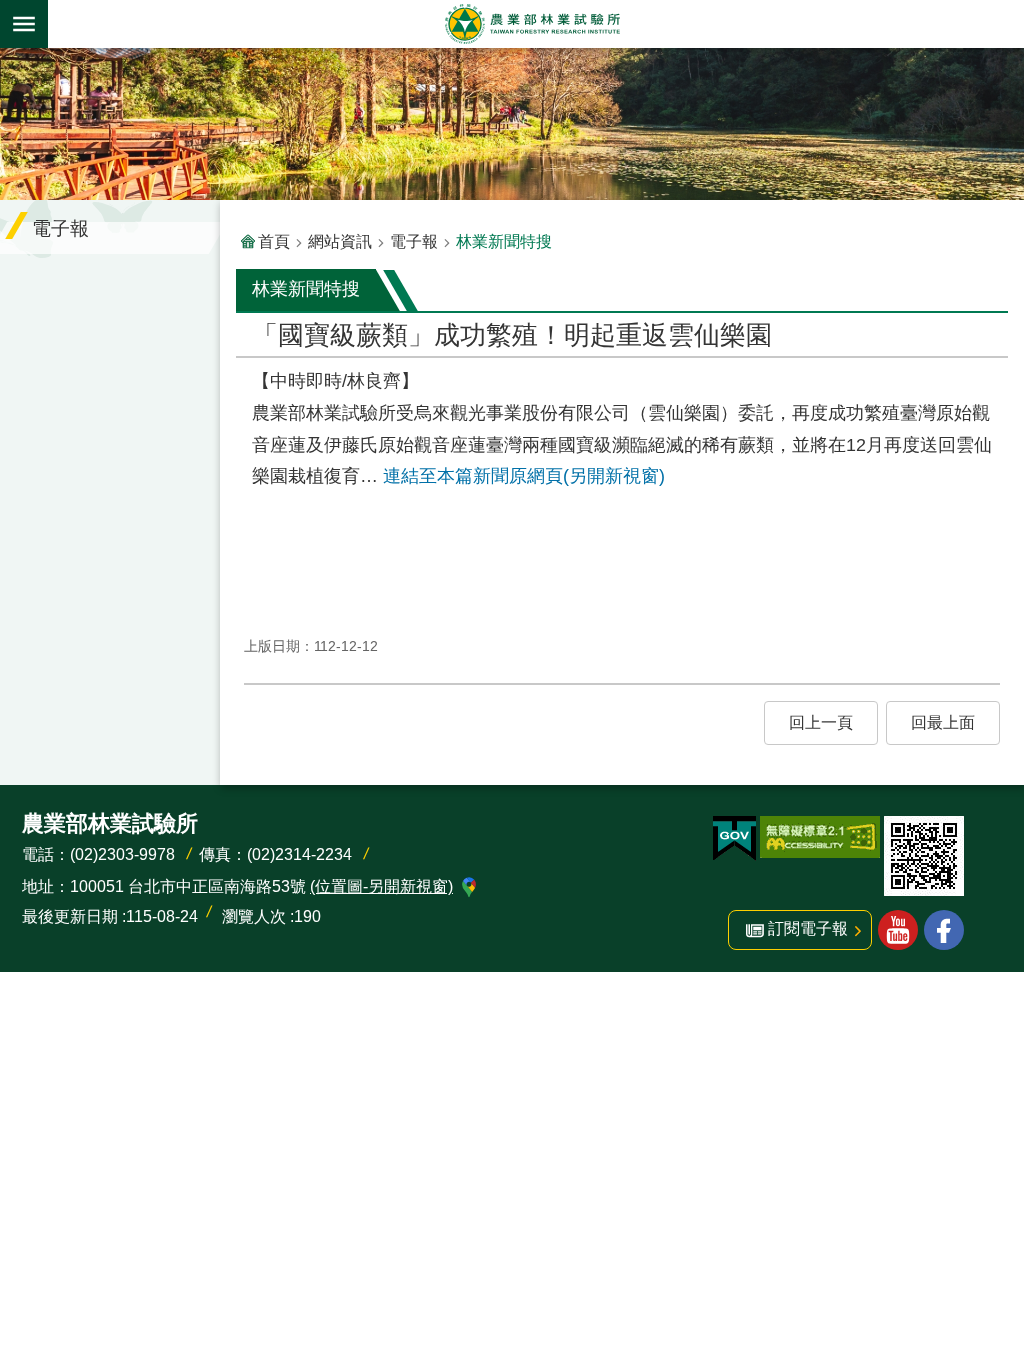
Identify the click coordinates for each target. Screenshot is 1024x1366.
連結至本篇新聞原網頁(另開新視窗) (524, 476)
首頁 (274, 241)
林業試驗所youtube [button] (898, 930)
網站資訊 (340, 241)
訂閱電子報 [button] (808, 928)
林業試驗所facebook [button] (944, 930)
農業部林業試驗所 (532, 24)
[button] (821, 723)
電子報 (414, 241)
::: (16, 62)
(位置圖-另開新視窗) (381, 886)
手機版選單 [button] (24, 24)
